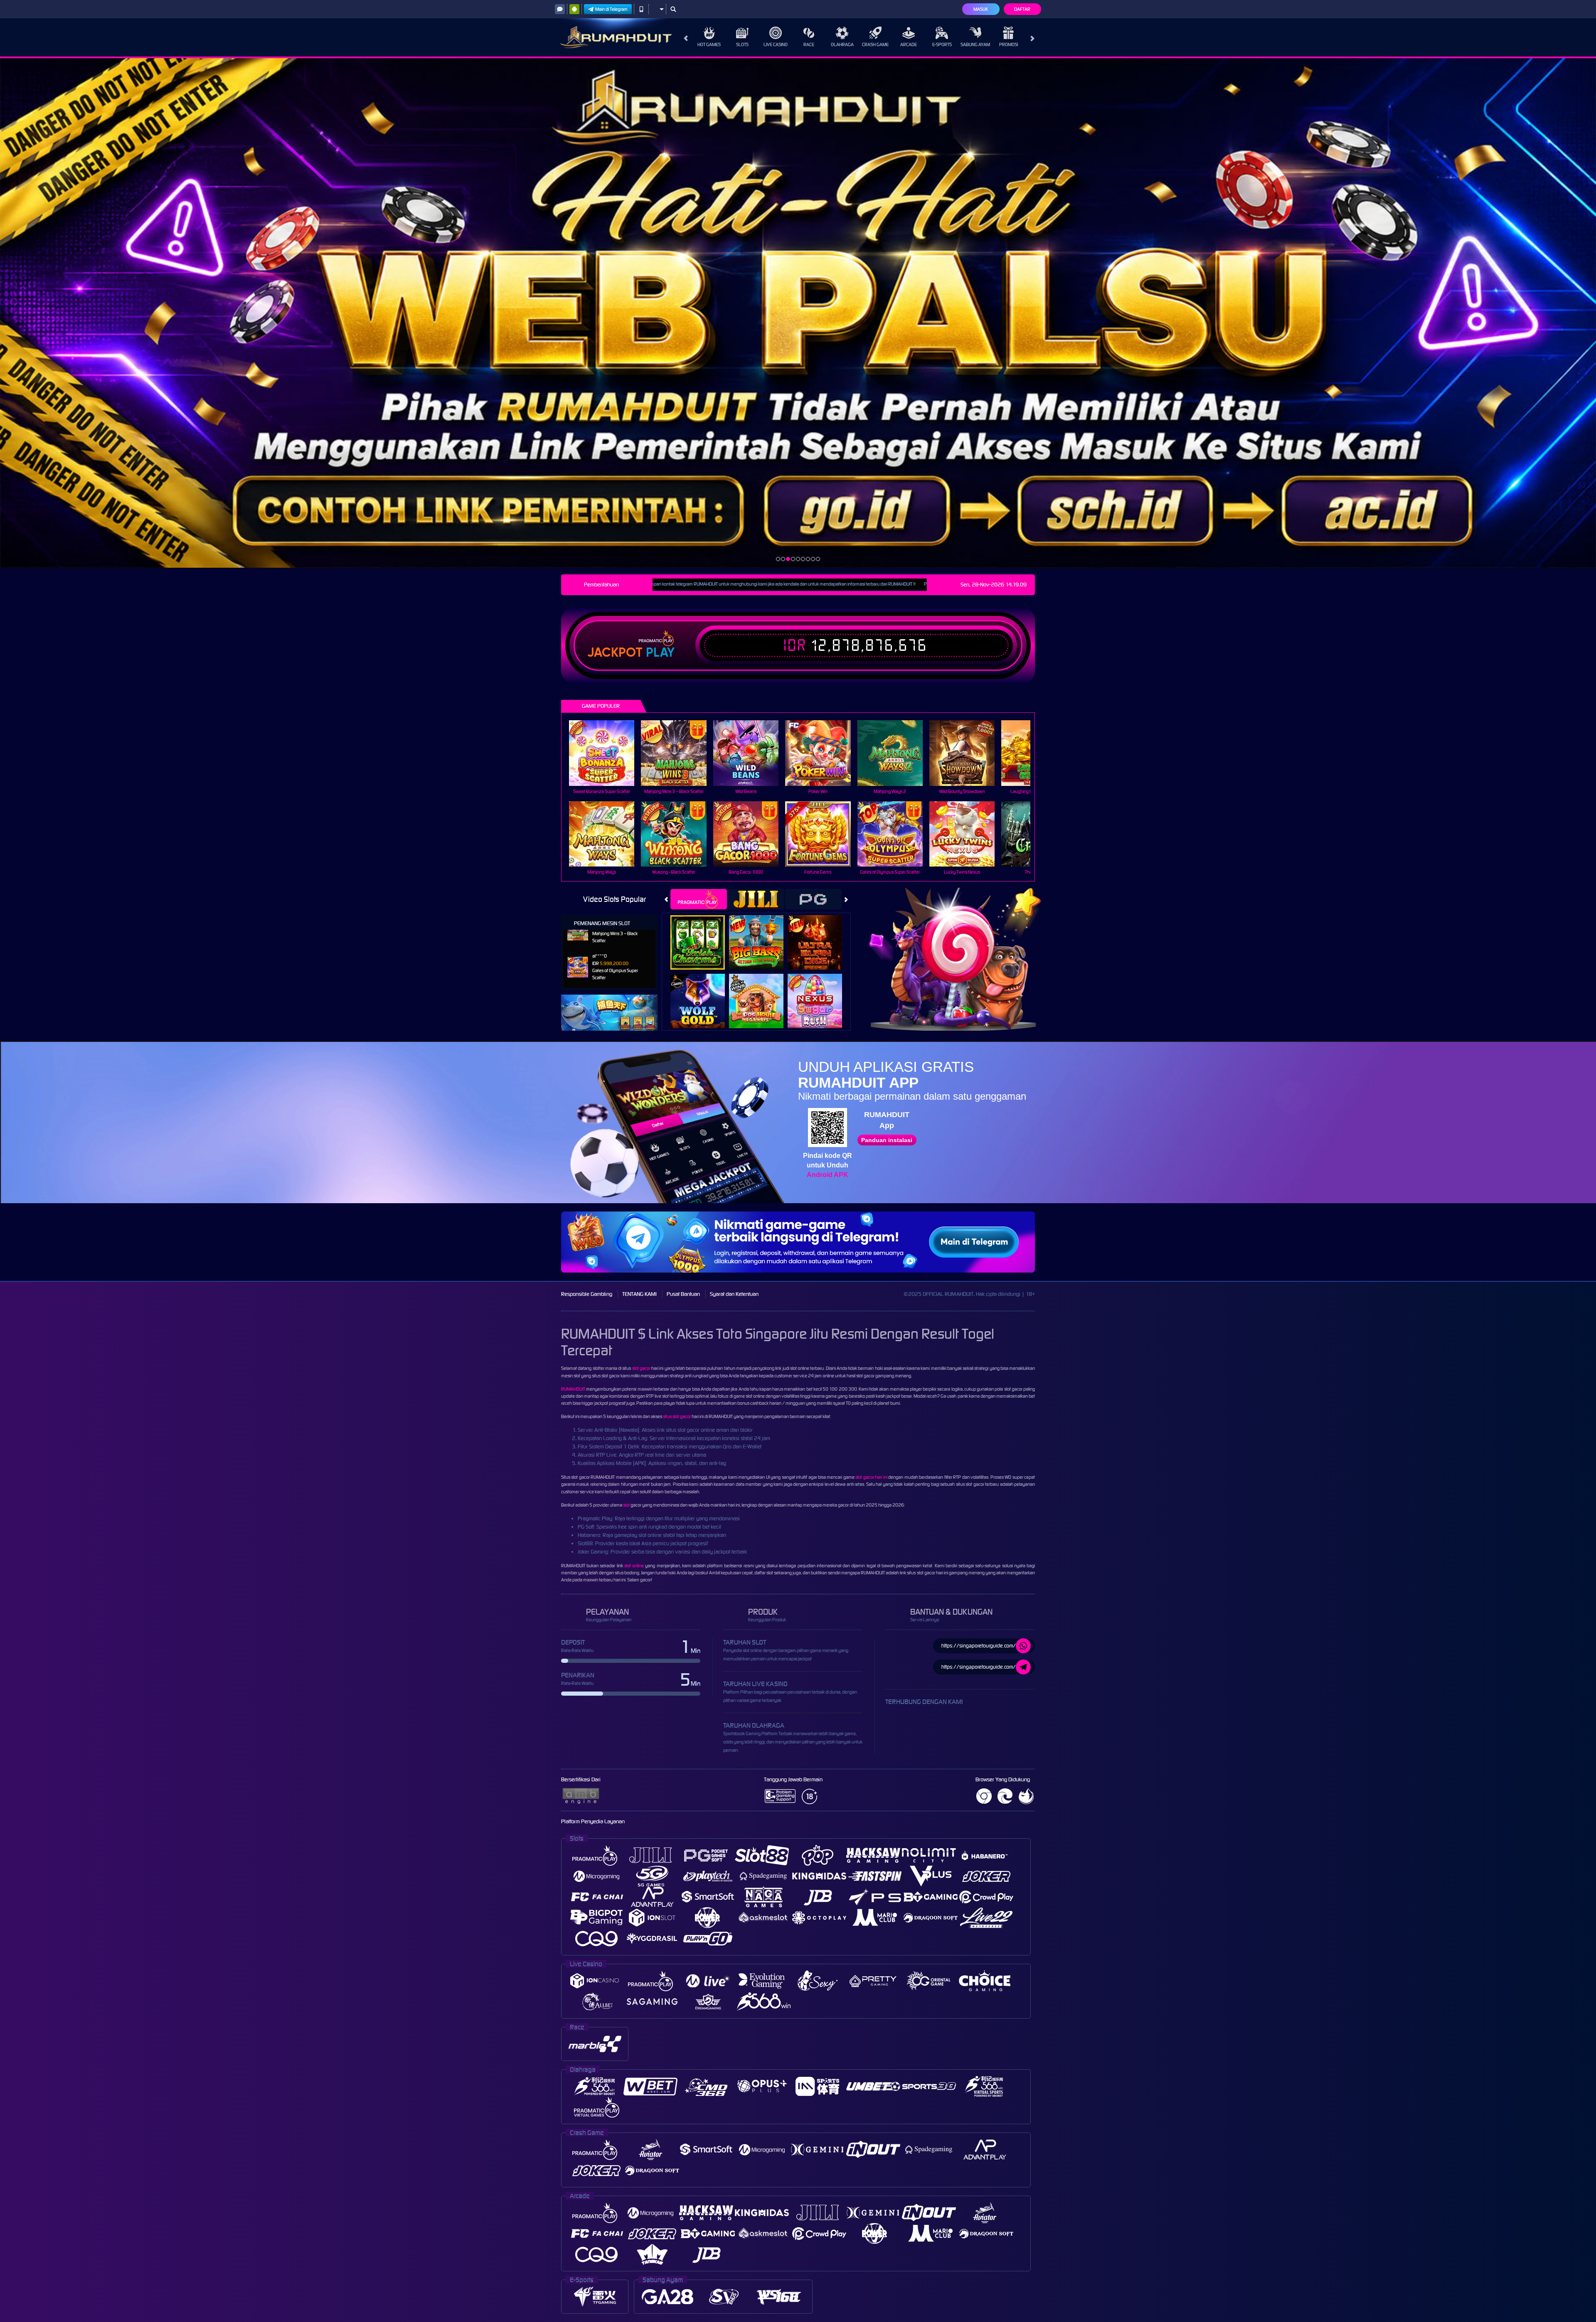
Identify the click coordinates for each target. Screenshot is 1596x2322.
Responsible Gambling (587, 1294)
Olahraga (842, 44)
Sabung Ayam (975, 44)
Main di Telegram (611, 9)
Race (809, 44)
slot (626, 1505)
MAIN (607, 753)
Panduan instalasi (887, 1140)
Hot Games (709, 44)
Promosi (1009, 44)
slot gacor (641, 1368)
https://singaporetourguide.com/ (979, 1646)
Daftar (1022, 9)
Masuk (981, 9)
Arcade (909, 44)
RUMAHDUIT (573, 1389)
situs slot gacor (677, 1416)
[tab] (699, 899)
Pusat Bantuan (683, 1294)
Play (660, 653)
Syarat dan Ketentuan (734, 1294)
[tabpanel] (798, 313)
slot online (634, 1566)
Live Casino (776, 44)
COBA (703, 934)
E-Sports (942, 44)
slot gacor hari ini (871, 1477)
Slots (742, 44)
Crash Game (875, 44)
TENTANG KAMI (639, 1294)
